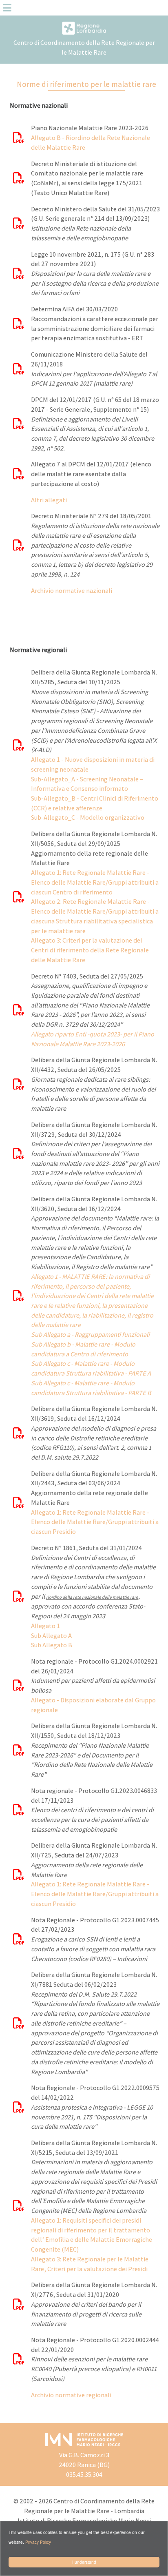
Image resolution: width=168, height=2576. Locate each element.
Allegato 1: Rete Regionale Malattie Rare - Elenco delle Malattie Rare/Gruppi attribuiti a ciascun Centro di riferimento (95, 882)
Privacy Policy (38, 2542)
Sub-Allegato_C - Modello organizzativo (88, 818)
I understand (84, 2562)
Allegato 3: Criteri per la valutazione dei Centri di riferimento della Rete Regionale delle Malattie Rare (90, 950)
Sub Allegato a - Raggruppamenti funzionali (90, 1335)
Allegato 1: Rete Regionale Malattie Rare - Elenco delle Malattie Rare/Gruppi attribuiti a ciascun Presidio (95, 1522)
